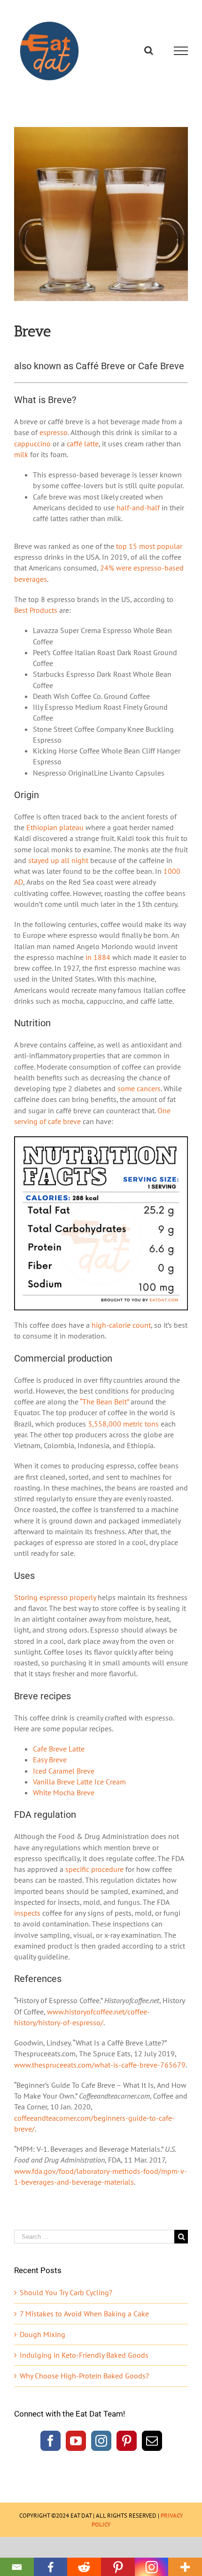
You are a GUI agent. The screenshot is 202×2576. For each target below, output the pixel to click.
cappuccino (32, 444)
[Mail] (152, 2441)
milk (21, 454)
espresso (54, 432)
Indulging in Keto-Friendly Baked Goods (84, 2355)
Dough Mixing (43, 2334)
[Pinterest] (127, 2441)
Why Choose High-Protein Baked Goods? (84, 2376)
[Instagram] (101, 2441)
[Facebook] (50, 2441)
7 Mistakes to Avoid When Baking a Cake (84, 2314)
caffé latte (83, 444)
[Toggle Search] (149, 50)
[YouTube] (76, 2441)
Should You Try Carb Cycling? (66, 2292)
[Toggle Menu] (181, 51)
